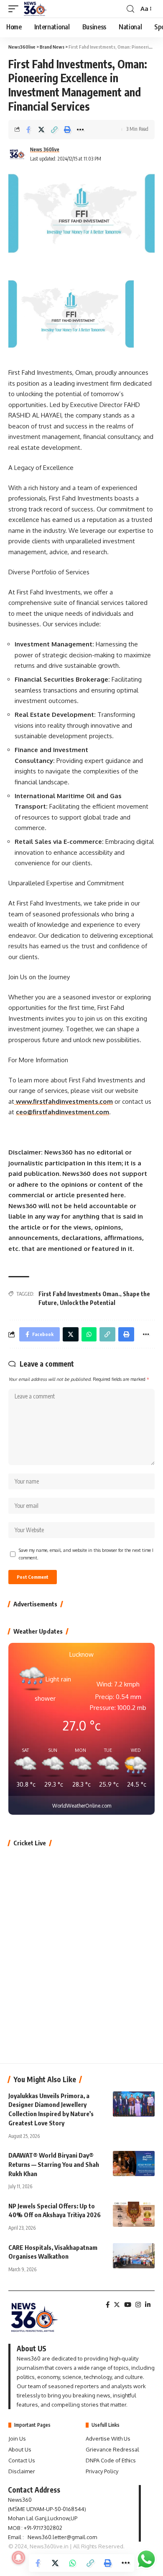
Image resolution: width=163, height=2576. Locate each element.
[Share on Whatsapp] (73, 2563)
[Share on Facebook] (28, 130)
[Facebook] (108, 2305)
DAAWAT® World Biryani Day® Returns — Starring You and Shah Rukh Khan (54, 2164)
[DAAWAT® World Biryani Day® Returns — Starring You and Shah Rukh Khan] (134, 2164)
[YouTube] (128, 2305)
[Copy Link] (54, 130)
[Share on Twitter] (41, 130)
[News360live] (36, 9)
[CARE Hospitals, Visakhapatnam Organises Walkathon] (134, 2256)
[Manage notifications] (18, 2558)
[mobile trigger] (15, 9)
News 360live (45, 149)
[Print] (67, 130)
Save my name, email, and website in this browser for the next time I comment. (86, 1554)
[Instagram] (138, 2305)
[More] (80, 130)
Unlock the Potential (88, 1303)
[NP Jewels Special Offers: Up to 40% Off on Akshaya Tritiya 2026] (134, 2214)
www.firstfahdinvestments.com (64, 1101)
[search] (130, 9)
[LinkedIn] (148, 2305)
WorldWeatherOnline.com (82, 1806)
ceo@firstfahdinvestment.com (62, 1112)
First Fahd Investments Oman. (79, 1294)
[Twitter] (117, 2305)
